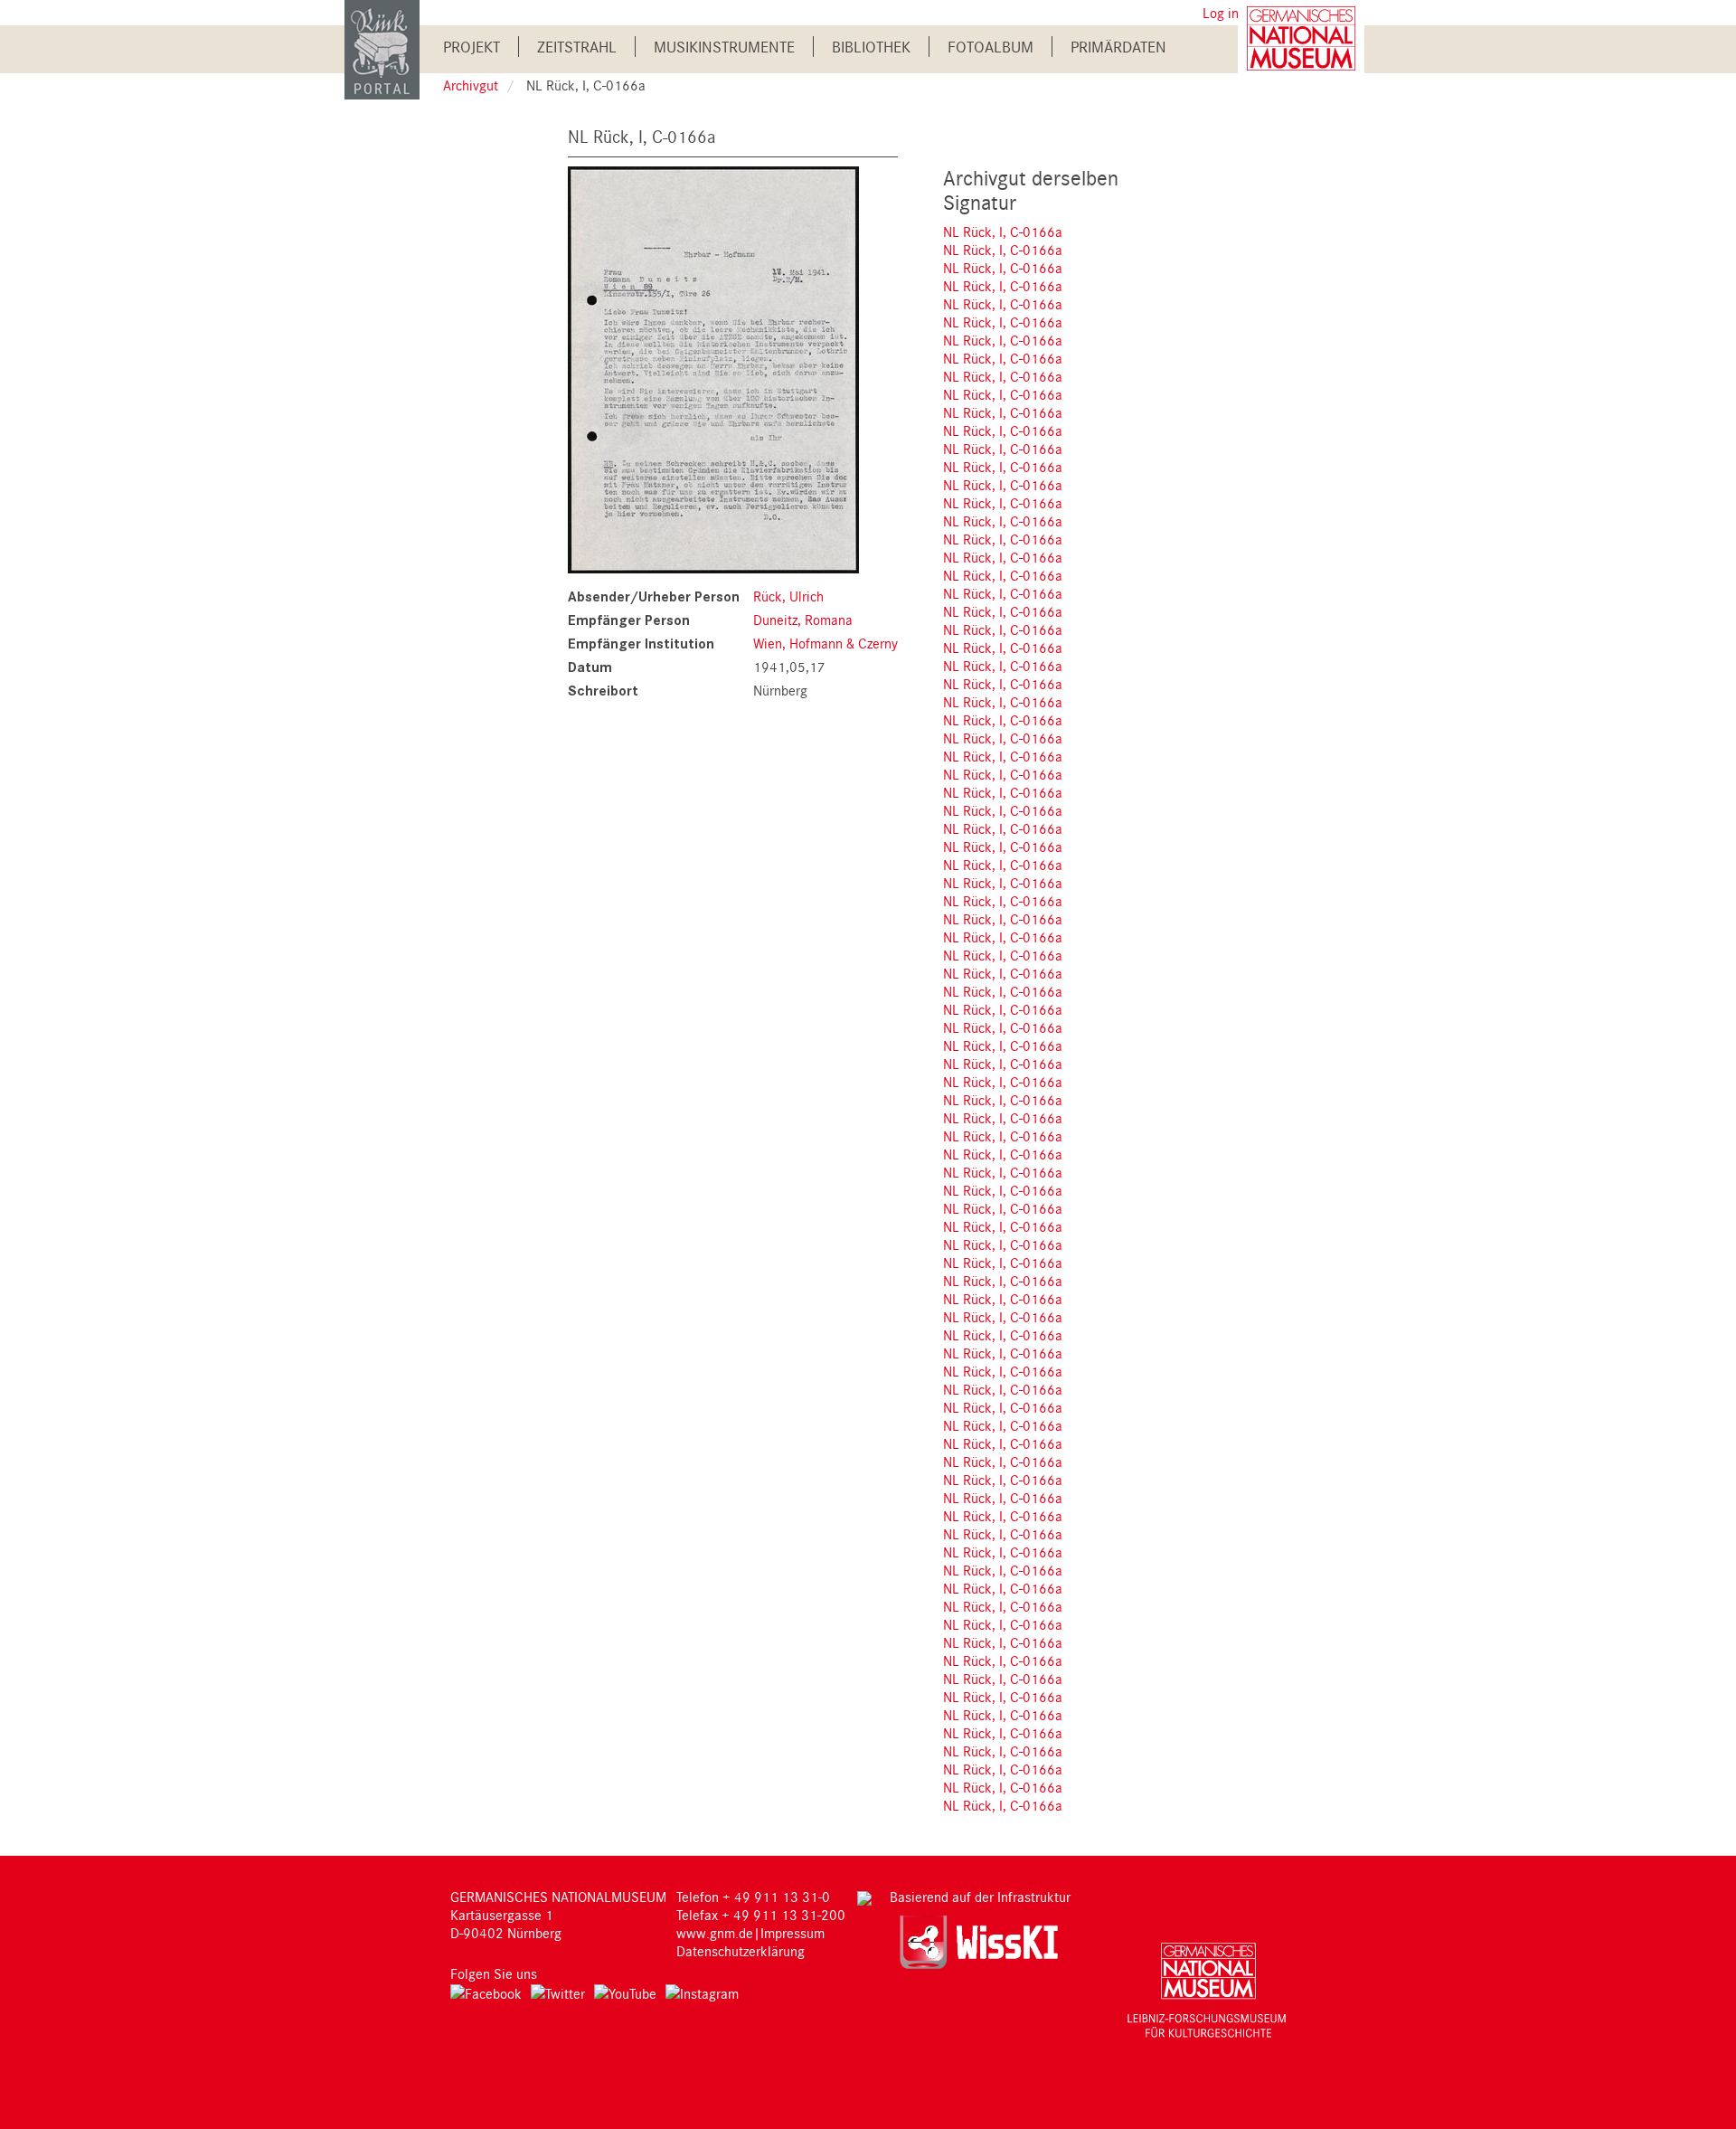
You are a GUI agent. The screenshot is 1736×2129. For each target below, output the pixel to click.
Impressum (793, 1933)
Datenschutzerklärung (741, 1951)
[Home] (382, 48)
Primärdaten (1118, 47)
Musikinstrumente (724, 47)
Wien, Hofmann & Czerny (826, 643)
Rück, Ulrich (788, 596)
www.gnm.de (715, 1933)
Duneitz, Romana (803, 620)
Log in (1221, 13)
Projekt (472, 47)
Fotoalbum (991, 47)
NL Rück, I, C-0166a (1003, 232)
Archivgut (471, 85)
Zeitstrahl (577, 47)
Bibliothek (871, 47)
